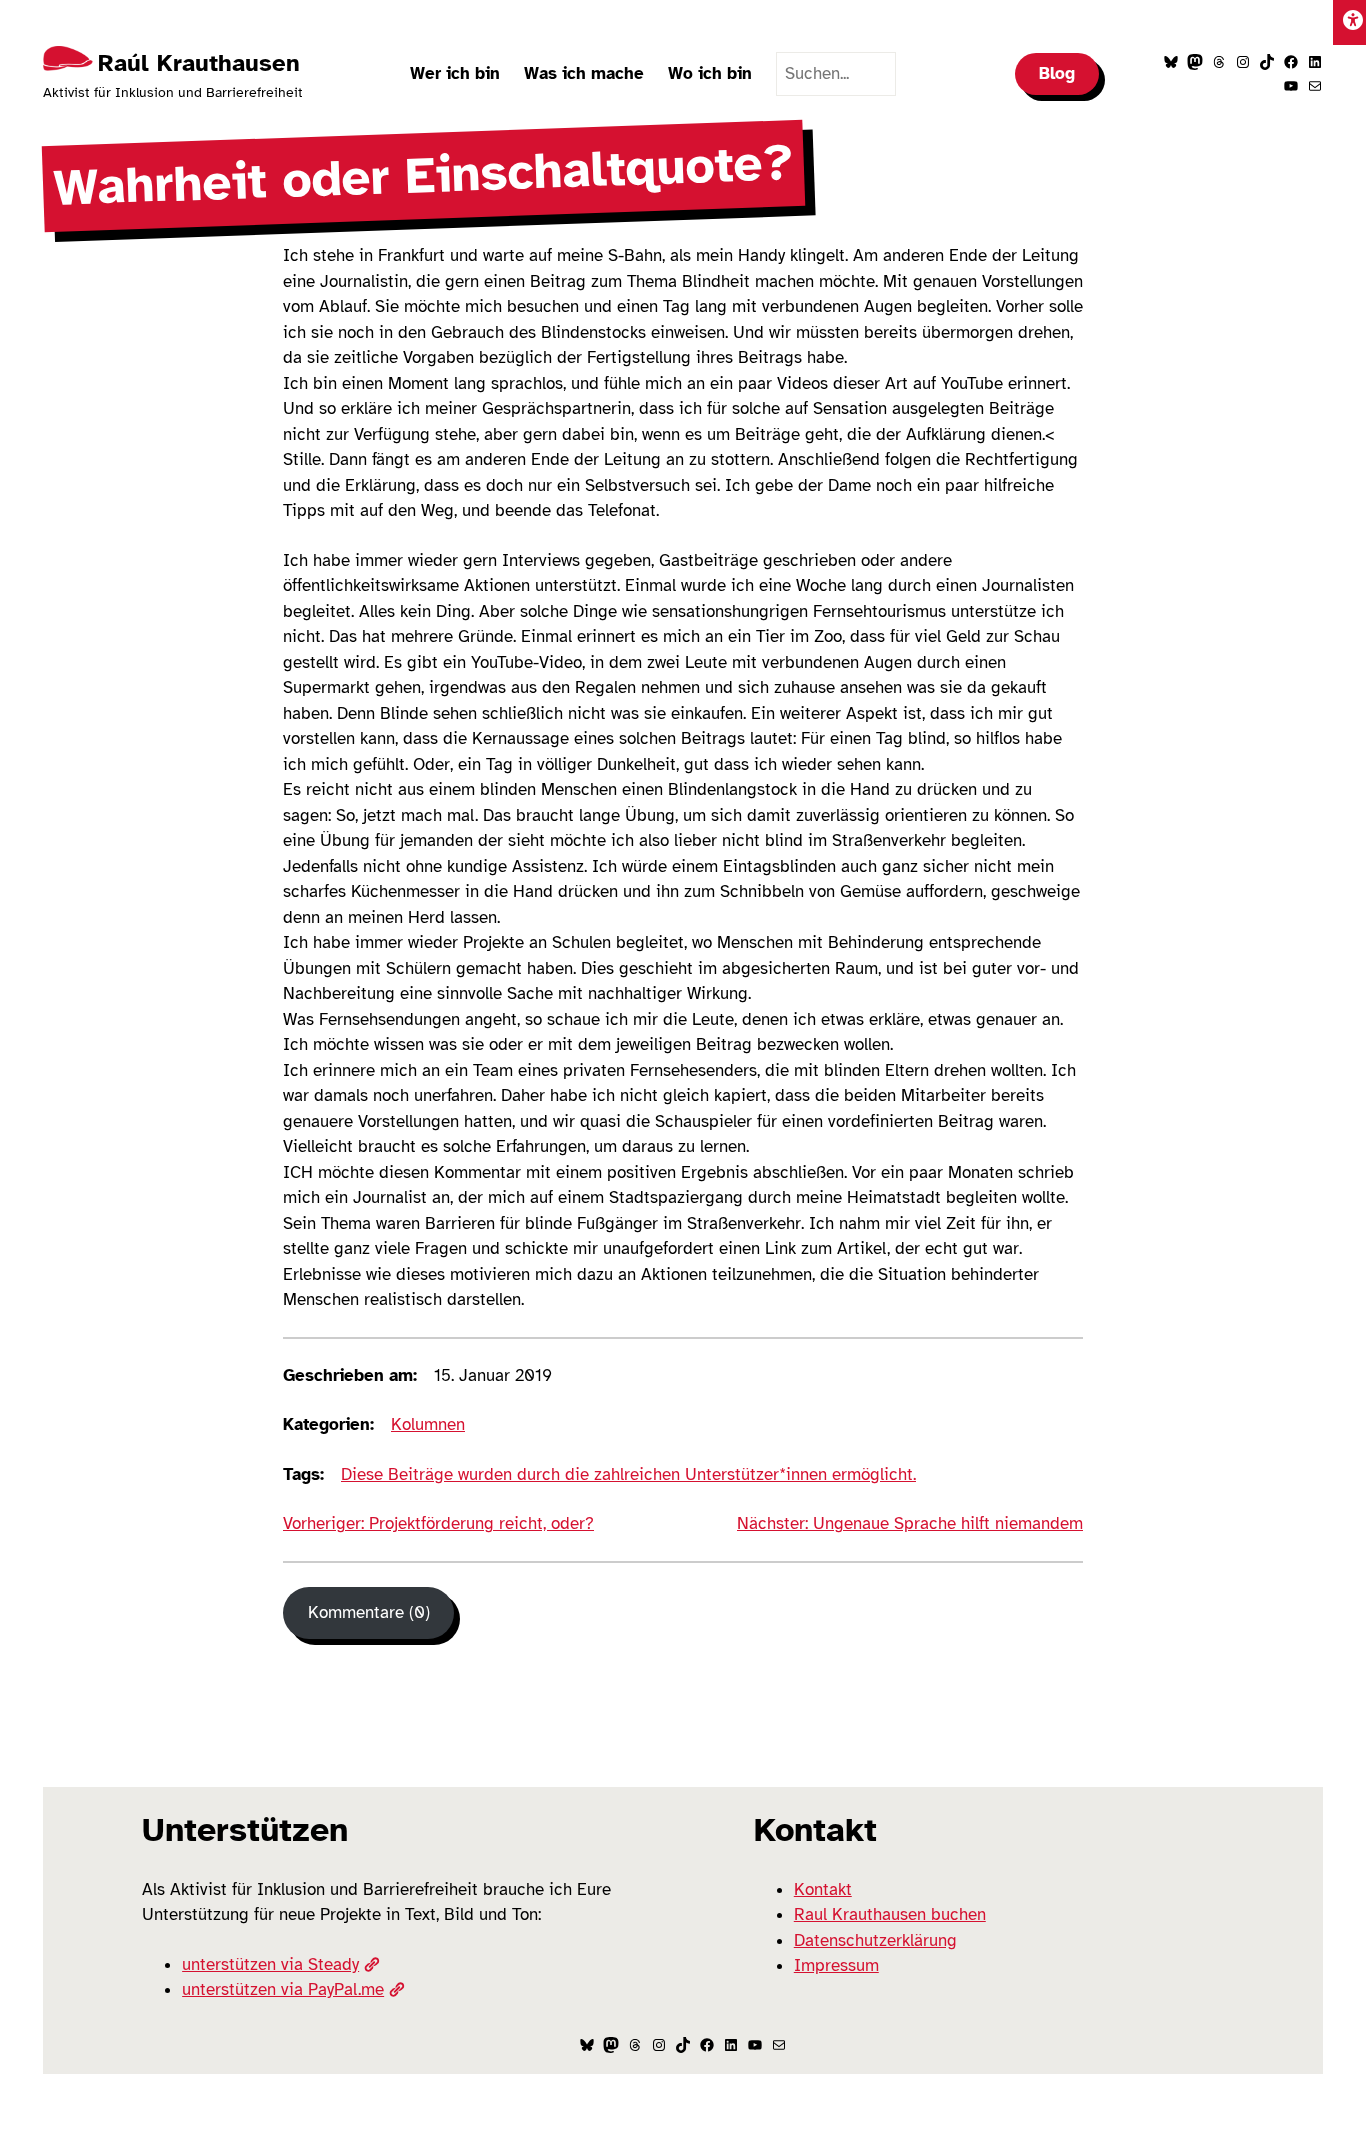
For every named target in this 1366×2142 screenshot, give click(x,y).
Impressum (836, 1965)
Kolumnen (428, 1424)
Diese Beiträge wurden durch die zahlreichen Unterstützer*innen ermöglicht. (628, 1474)
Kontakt (823, 1889)
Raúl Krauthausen (199, 63)
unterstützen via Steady (270, 1964)
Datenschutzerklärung (875, 1940)
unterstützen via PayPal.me (283, 1989)
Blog (1057, 73)
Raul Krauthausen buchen (890, 1914)
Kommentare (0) (369, 1612)
